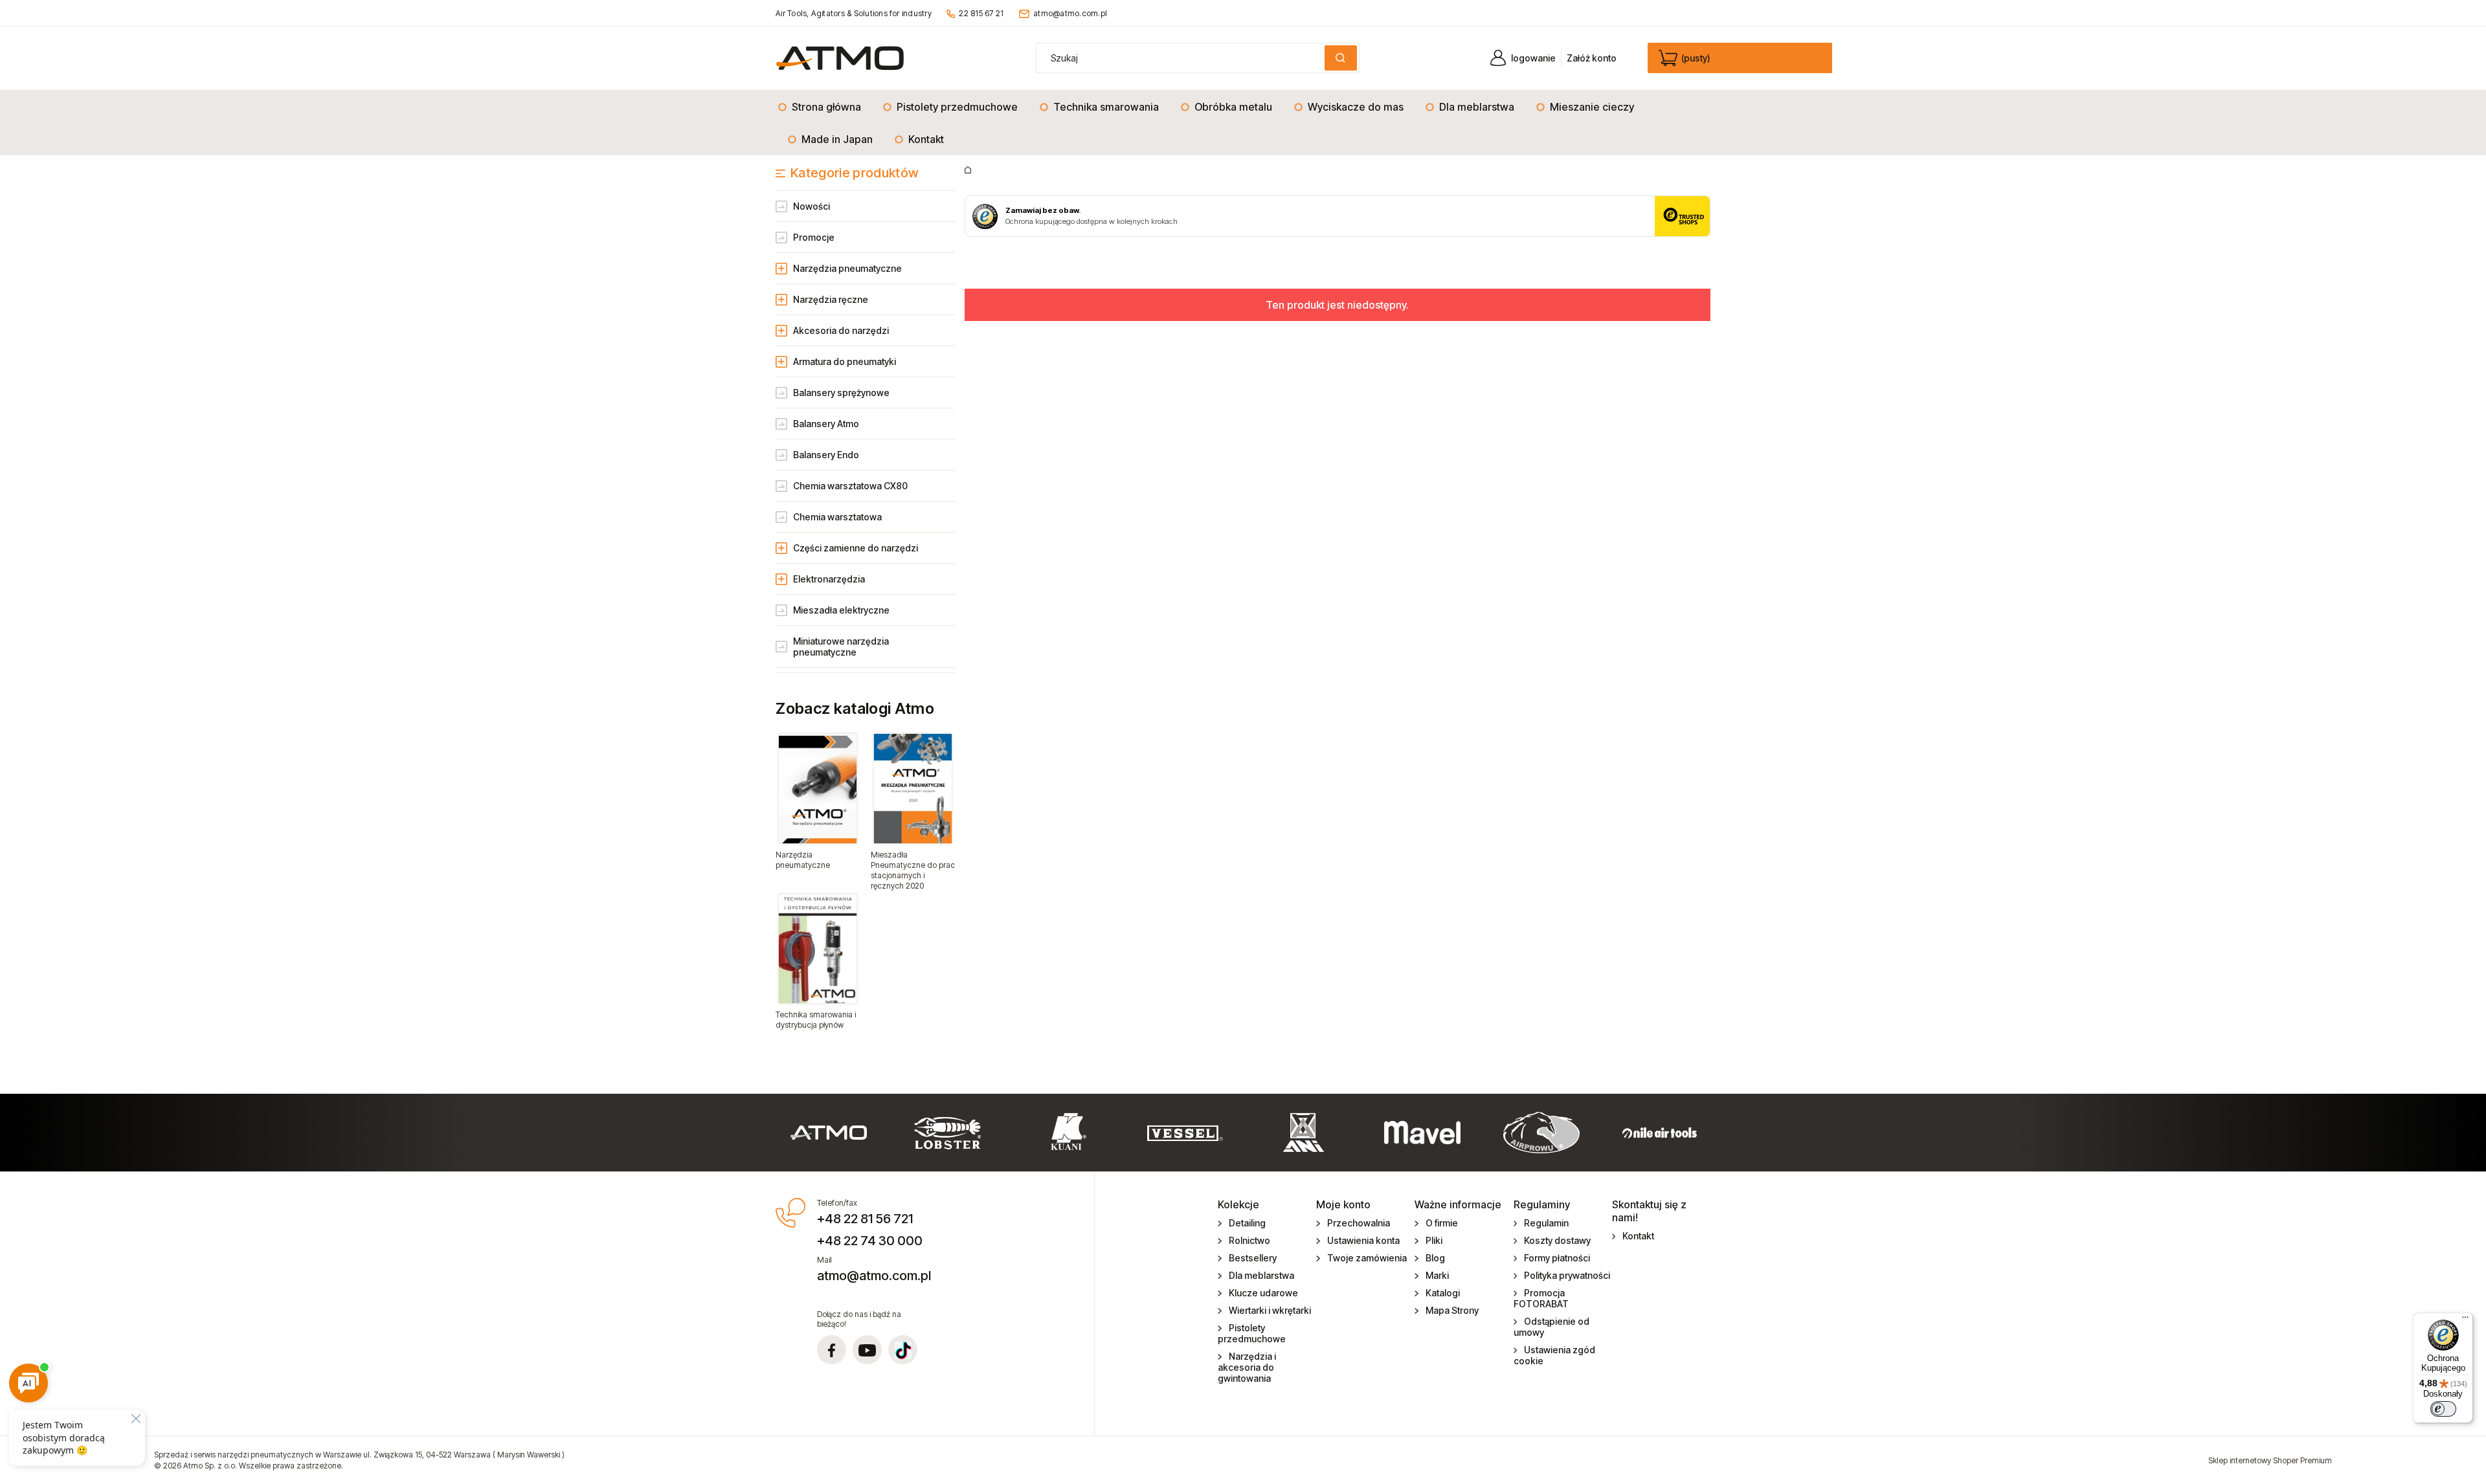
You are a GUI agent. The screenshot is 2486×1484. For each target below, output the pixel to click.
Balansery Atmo (826, 424)
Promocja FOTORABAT (1541, 1298)
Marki (1437, 1275)
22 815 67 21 (981, 13)
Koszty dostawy (1557, 1240)
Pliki (1434, 1240)
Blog (1435, 1258)
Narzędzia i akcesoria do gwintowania (1247, 1367)
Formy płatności (1557, 1258)
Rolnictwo (1249, 1240)
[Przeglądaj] (818, 788)
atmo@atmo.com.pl (1070, 13)
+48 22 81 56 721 (865, 1219)
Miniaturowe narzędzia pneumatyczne (841, 647)
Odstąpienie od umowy (1552, 1327)
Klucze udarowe (1263, 1293)
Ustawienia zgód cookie (1555, 1355)
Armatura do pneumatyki (845, 361)
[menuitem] (823, 107)
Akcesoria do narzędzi (841, 330)
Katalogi (1443, 1293)
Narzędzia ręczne (831, 299)
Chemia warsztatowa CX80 (850, 486)
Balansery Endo (826, 455)
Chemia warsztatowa (837, 517)
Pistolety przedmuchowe (1252, 1333)
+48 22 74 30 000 (870, 1241)
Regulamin (1546, 1223)
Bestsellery (1253, 1258)
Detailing (1247, 1223)
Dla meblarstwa (1261, 1275)
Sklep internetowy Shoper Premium (2270, 1460)
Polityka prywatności (1567, 1275)
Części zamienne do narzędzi (856, 548)
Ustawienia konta (1363, 1240)
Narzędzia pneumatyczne (847, 268)
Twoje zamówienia (1367, 1258)
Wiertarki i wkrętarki (1270, 1310)
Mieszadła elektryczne (841, 610)
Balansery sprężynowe (841, 393)
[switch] (2443, 1409)
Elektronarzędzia (829, 579)
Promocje (814, 237)
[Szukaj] (1341, 58)
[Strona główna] (840, 58)
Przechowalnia (1359, 1223)
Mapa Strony (1452, 1310)
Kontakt (1638, 1236)
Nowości (812, 206)
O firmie (1442, 1223)
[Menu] (2465, 1320)
